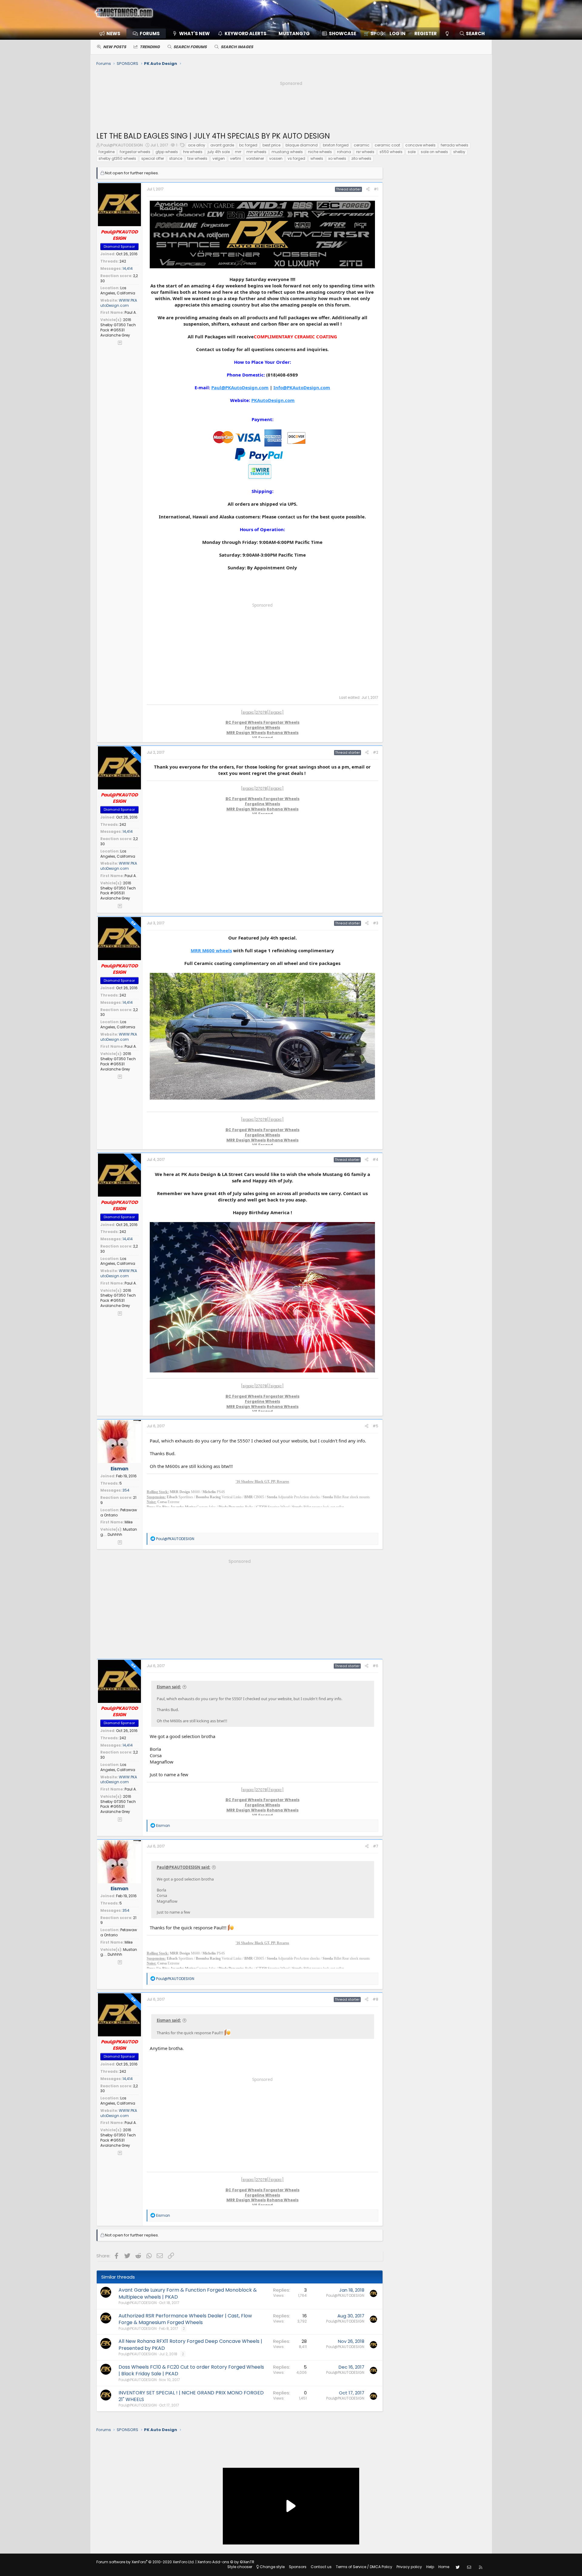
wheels (317, 158)
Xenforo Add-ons (226, 2562)
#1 (376, 189)
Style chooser (240, 2567)
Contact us (321, 2567)
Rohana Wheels (283, 733)
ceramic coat (387, 145)
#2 (376, 752)
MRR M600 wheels (211, 950)
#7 (376, 1846)
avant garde (222, 145)
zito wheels (361, 158)
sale (412, 152)
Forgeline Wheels (263, 727)
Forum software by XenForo (145, 2562)
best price (271, 145)
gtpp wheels (167, 152)
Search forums (190, 47)
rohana (344, 152)
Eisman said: (169, 1687)
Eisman (119, 1469)
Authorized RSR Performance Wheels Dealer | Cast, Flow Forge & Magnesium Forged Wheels (185, 2319)
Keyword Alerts (246, 33)
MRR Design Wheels (246, 733)
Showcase (343, 33)
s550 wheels (391, 152)
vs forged (296, 158)
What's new (194, 33)
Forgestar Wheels (281, 722)
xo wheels (337, 158)
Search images (237, 47)
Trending (150, 47)
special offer (153, 158)
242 (123, 261)
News (113, 33)
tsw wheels (197, 158)
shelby (459, 152)
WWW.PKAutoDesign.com (119, 303)
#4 (375, 1159)
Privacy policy (409, 2567)
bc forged (248, 145)
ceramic (362, 145)
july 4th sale (219, 152)
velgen (219, 158)
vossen (276, 158)
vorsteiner (255, 158)
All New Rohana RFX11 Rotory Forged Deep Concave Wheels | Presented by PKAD (190, 2345)
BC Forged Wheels (244, 722)
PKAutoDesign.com (273, 400)
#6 (375, 1666)
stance (176, 158)
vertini (236, 158)
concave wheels (420, 145)
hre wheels (193, 152)
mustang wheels (287, 152)
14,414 (128, 268)
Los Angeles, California (118, 290)
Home (444, 2567)
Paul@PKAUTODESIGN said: (184, 1867)
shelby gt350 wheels (117, 158)
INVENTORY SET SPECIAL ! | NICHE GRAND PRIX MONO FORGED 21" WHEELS (191, 2396)
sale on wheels (434, 152)
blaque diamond (302, 145)
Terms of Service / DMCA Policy (364, 2567)
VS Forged (263, 738)
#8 (375, 1999)
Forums (150, 33)
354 (126, 1490)
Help (430, 2567)
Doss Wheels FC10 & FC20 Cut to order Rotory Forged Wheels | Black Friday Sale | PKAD (191, 2370)
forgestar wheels (135, 152)
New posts (115, 47)
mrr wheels (256, 152)
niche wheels (320, 152)
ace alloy (197, 145)
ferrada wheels (455, 145)
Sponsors (298, 2567)
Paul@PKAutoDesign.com (240, 387)
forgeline (107, 152)
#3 (376, 923)
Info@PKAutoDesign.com (302, 387)
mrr (238, 152)
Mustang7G (294, 33)
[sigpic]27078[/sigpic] (262, 712)
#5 (375, 1426)
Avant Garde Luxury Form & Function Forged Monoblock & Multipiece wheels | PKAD (188, 2293)
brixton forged (336, 145)
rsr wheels (365, 152)
